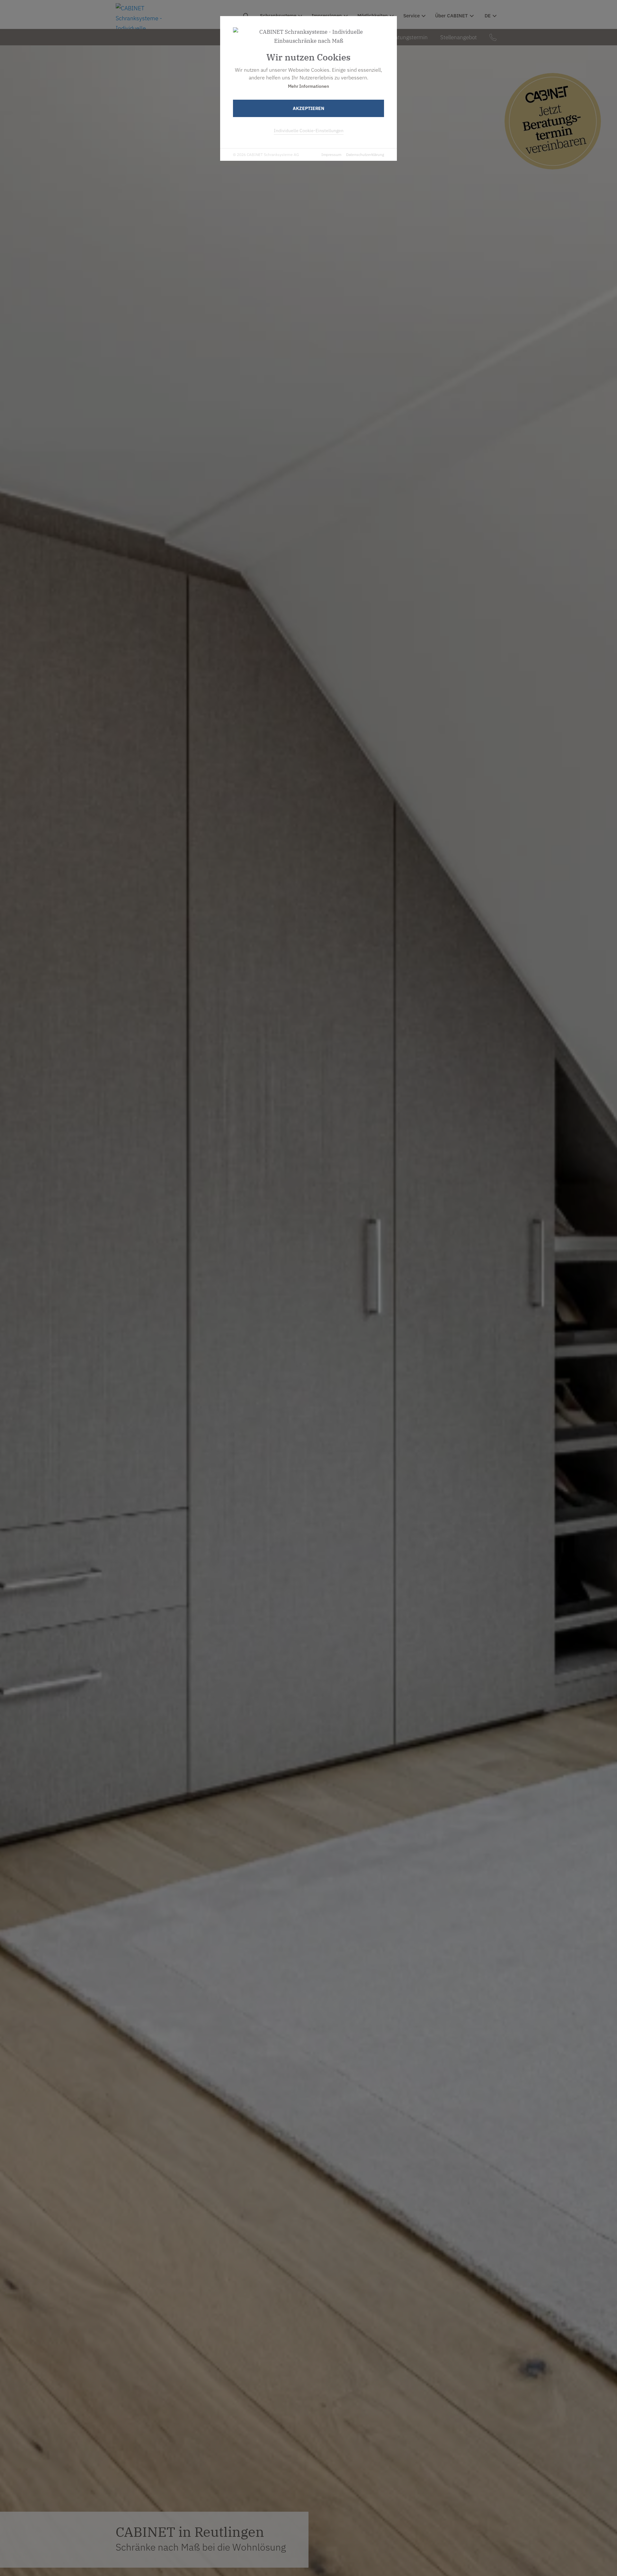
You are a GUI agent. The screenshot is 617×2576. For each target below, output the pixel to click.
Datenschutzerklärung (365, 155)
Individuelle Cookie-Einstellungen (309, 131)
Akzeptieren (308, 108)
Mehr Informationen (308, 86)
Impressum (331, 155)
